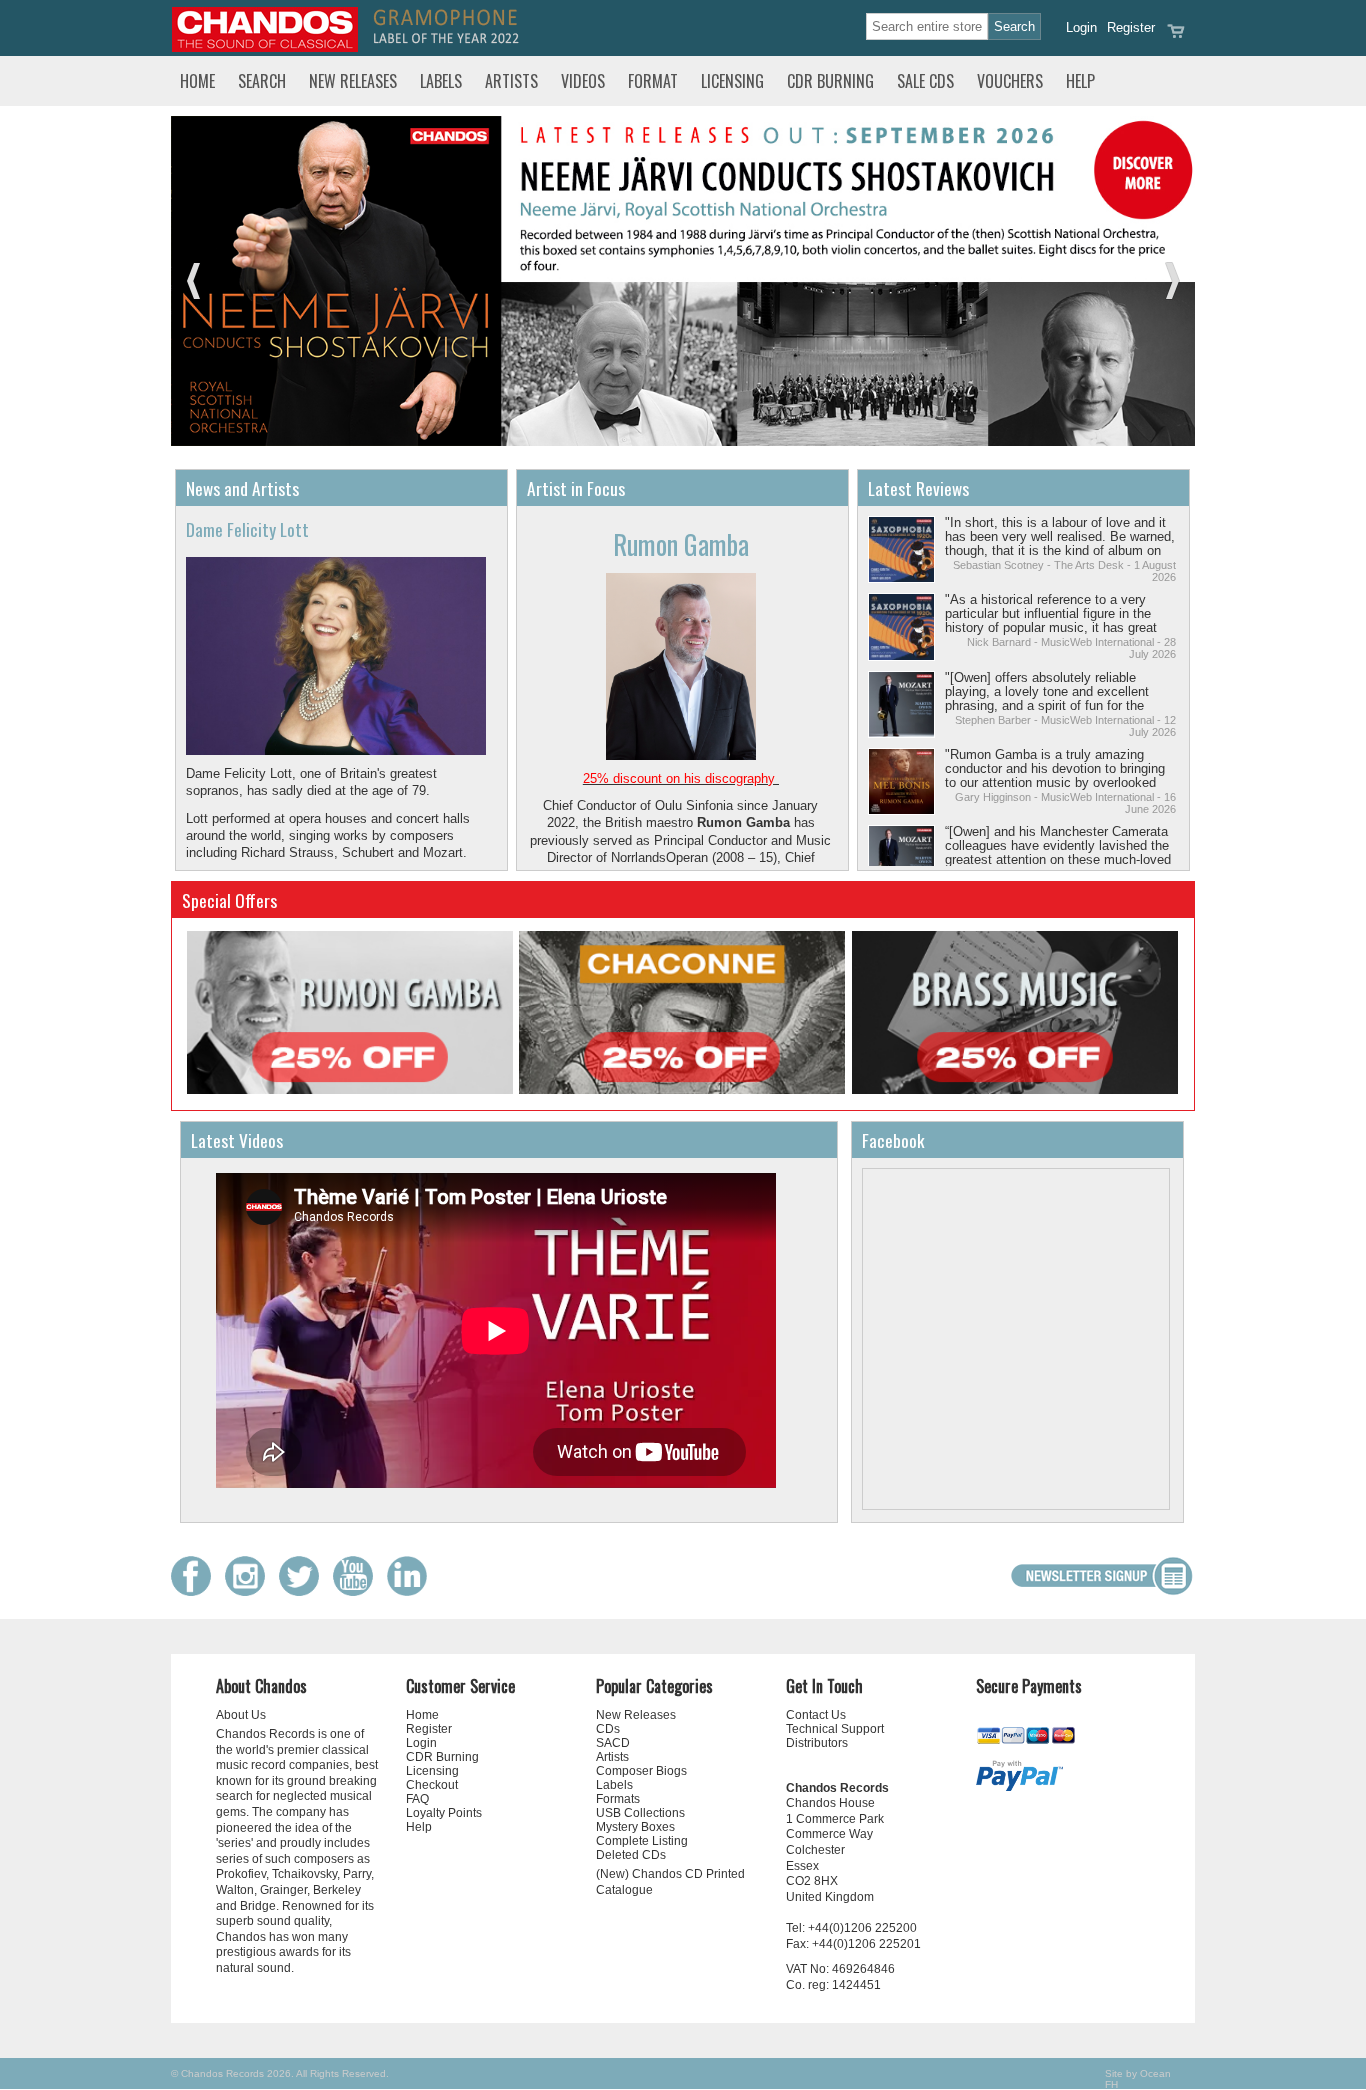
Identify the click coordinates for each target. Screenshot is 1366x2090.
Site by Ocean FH (1138, 2079)
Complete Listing (642, 1841)
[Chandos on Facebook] (196, 1591)
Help (1080, 81)
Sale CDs (925, 81)
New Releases (353, 81)
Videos (583, 81)
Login (1081, 27)
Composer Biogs (641, 1771)
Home (197, 81)
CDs (608, 1729)
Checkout (432, 1785)
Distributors (817, 1743)
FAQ (417, 1799)
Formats (618, 1799)
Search (262, 81)
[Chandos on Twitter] (304, 1591)
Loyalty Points (444, 1813)
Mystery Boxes (635, 1827)
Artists (511, 81)
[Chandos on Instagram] (250, 1591)
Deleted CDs (631, 1855)
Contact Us (816, 1715)
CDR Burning (830, 81)
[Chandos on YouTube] (358, 1591)
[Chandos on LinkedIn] (412, 1591)
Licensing (732, 81)
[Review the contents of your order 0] (1176, 37)
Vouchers (1010, 81)
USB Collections (640, 1813)
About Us (241, 1715)
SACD (613, 1743)
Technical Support (835, 1729)
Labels (441, 81)
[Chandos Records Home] (265, 47)
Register (1131, 27)
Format (653, 81)
